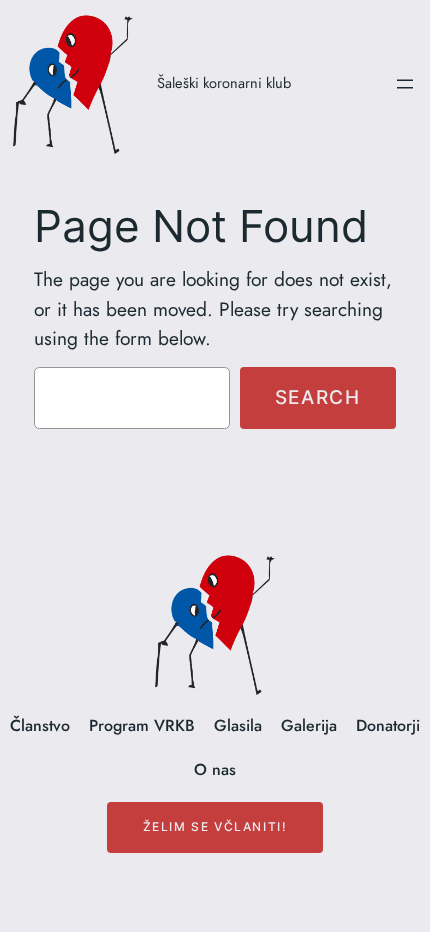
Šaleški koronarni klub (224, 82)
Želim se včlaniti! (215, 826)
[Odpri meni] (405, 84)
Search (318, 397)
